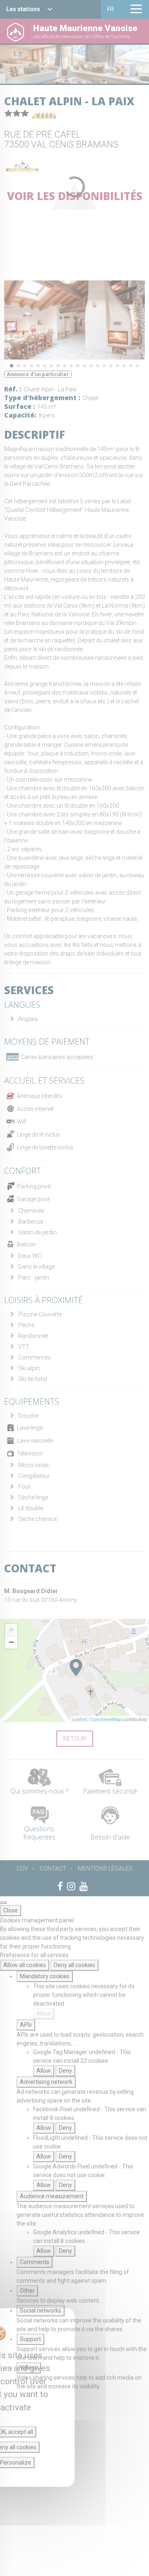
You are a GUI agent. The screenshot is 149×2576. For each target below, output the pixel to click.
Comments (35, 2262)
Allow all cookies (25, 1965)
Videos (29, 2368)
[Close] (3, 1902)
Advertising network (46, 2082)
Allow (44, 2013)
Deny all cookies (74, 1965)
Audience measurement (52, 2196)
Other (27, 2291)
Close (11, 1910)
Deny (65, 2071)
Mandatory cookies (45, 1976)
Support (30, 2339)
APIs (26, 2025)
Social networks (41, 2310)
